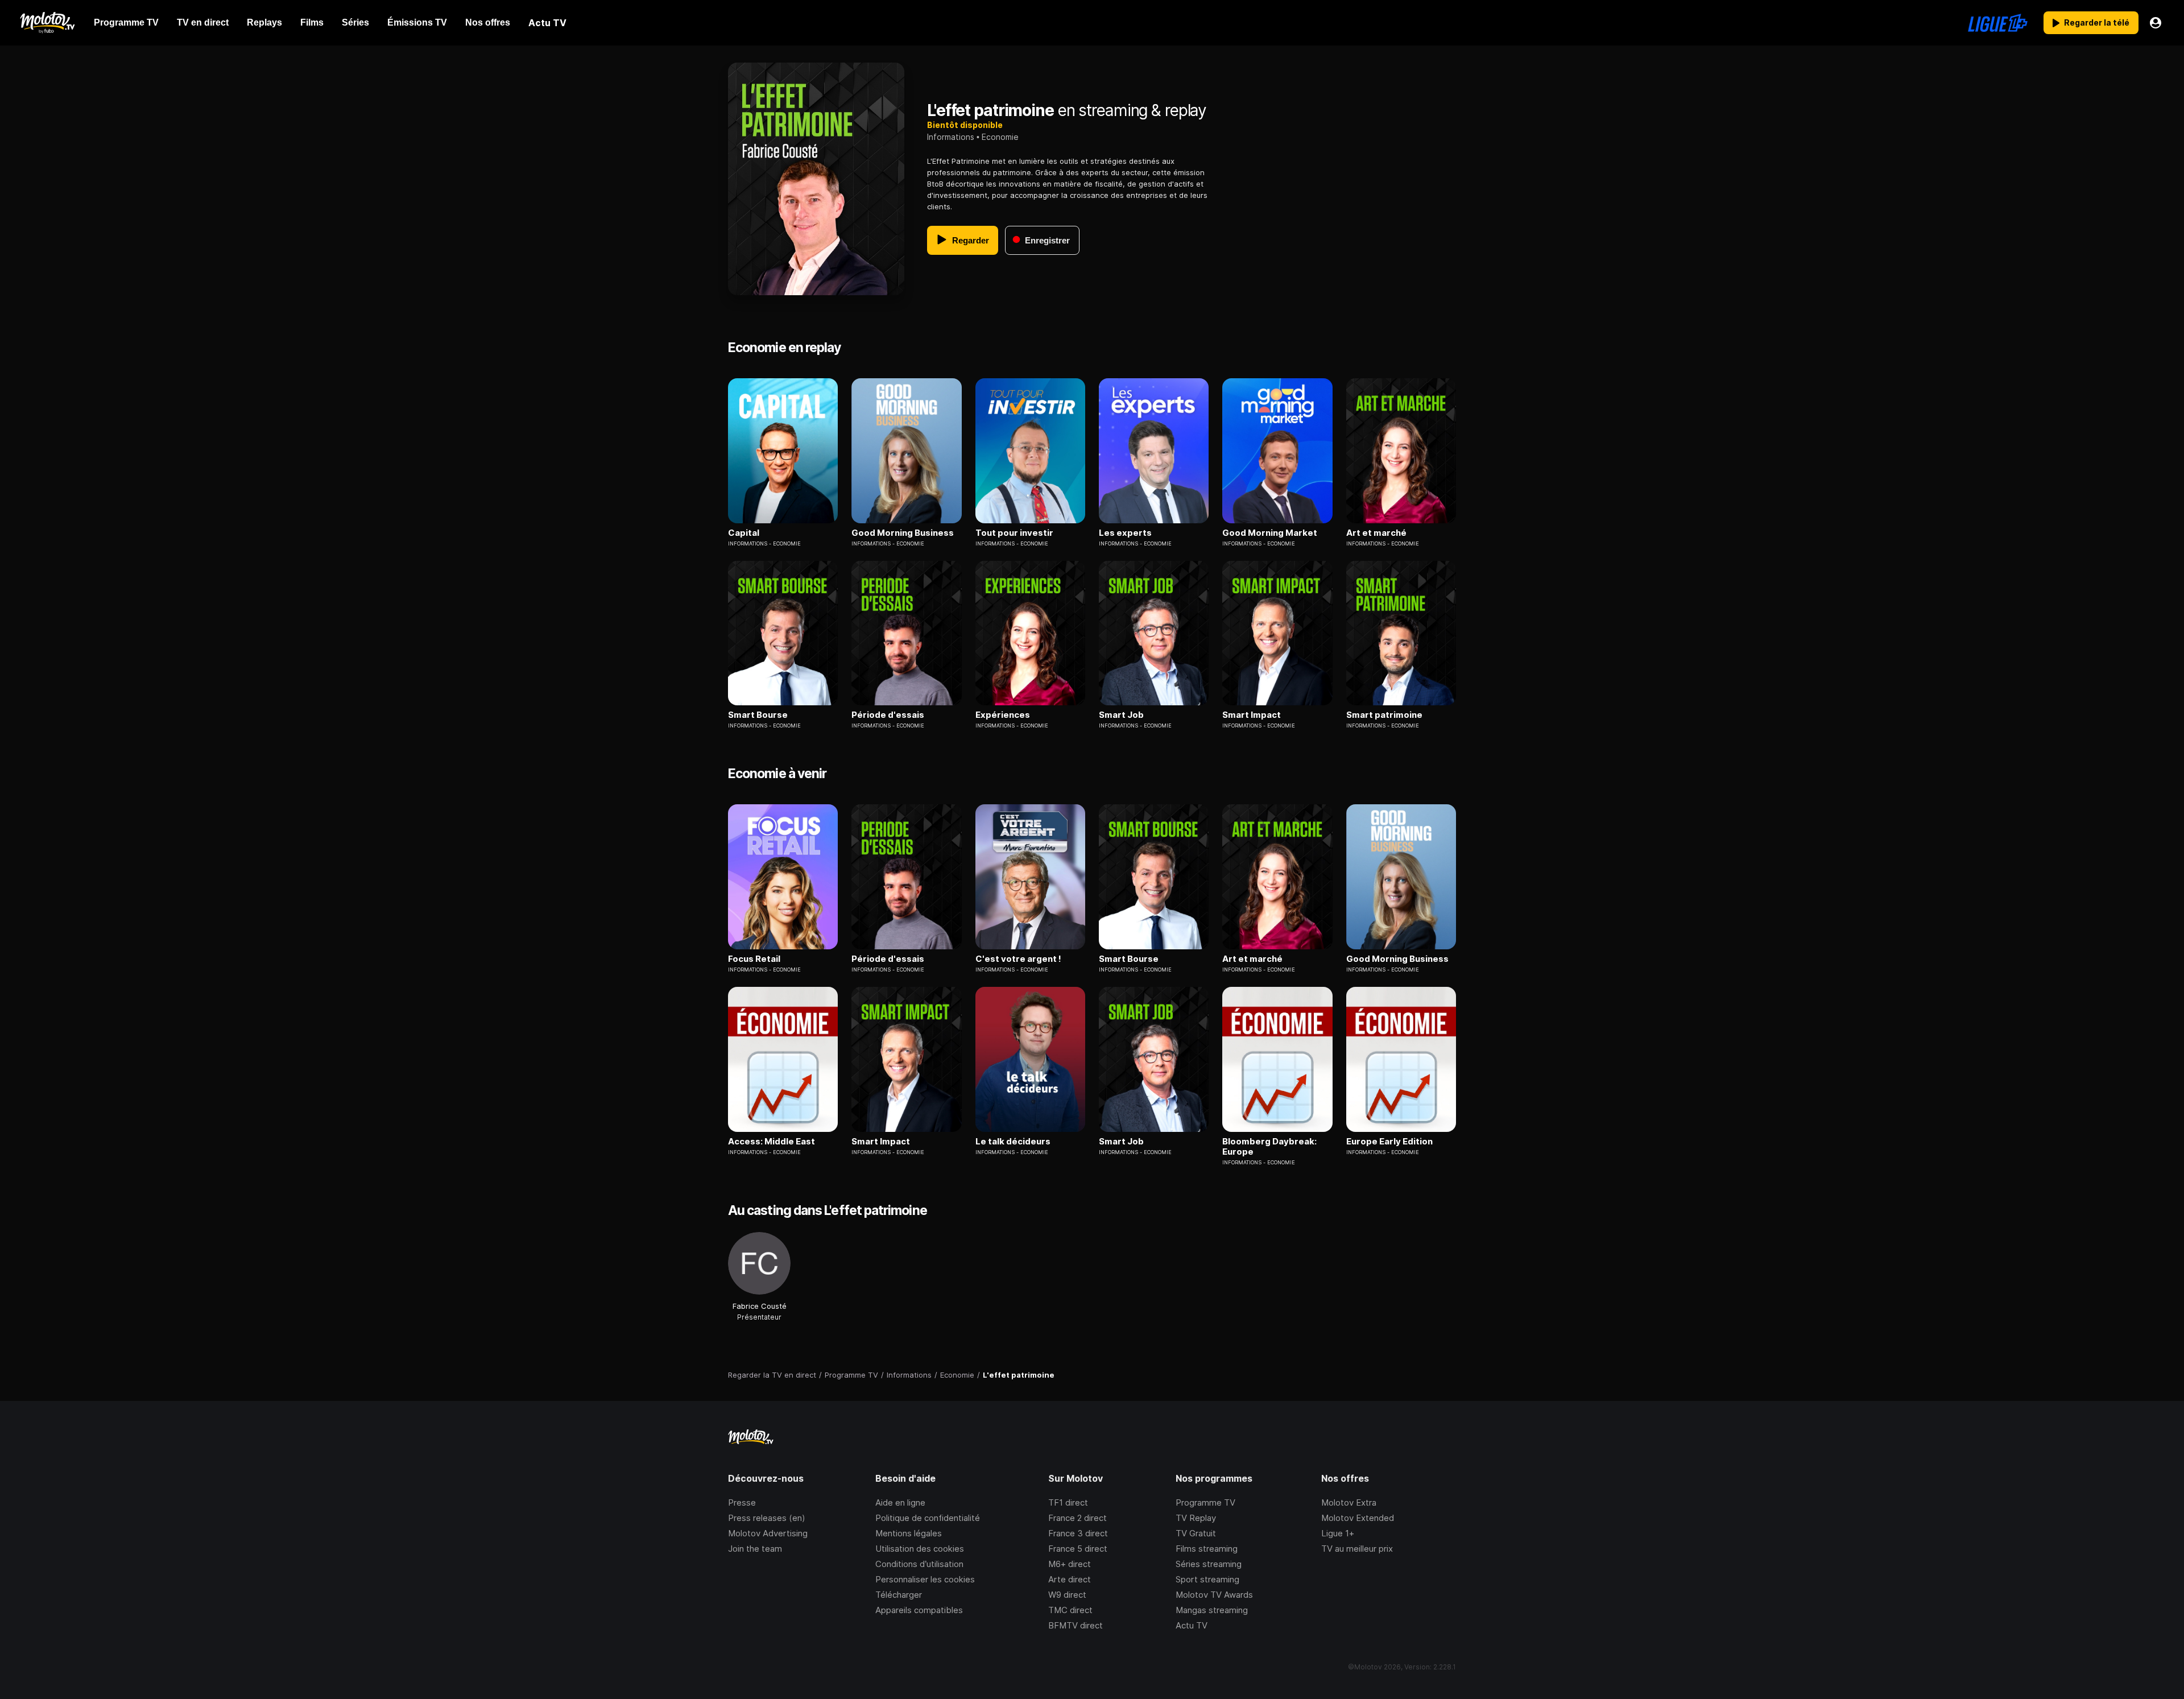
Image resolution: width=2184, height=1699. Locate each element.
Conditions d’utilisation (919, 1564)
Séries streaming (1209, 1564)
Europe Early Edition (1389, 1142)
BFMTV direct (1076, 1625)
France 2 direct (1077, 1518)
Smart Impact (1252, 715)
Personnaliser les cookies (925, 1579)
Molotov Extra (1349, 1502)
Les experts (1125, 533)
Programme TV (1205, 1502)
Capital (744, 533)
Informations (951, 137)
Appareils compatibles (919, 1610)
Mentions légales (909, 1533)
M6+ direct (1070, 1564)
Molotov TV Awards (1214, 1595)
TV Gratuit (1196, 1533)
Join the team (755, 1549)
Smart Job (1121, 715)
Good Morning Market (1270, 533)
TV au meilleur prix (1357, 1549)
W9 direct (1067, 1595)
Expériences (1003, 715)
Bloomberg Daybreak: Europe (1269, 1147)
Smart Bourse (758, 715)
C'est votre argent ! (1018, 959)
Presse (742, 1502)
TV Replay (1196, 1518)
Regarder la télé (2097, 22)
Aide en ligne (900, 1502)
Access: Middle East (772, 1142)
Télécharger (899, 1595)
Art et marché (1376, 533)
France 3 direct (1078, 1533)
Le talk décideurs (1013, 1142)
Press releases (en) (767, 1518)
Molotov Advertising (768, 1533)
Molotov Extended (1358, 1518)
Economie (1000, 137)
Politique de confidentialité (928, 1518)
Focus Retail (754, 959)
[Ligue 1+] (1998, 23)
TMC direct (1070, 1610)
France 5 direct (1078, 1549)
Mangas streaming (1212, 1610)
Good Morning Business (903, 533)
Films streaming (1207, 1549)
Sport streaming (1207, 1579)
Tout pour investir (1014, 533)
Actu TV (1192, 1625)
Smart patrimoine (1384, 715)
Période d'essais (888, 715)
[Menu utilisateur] (2156, 23)
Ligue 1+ (1338, 1533)
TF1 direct (1068, 1502)
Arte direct (1070, 1579)
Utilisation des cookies (920, 1549)
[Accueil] (47, 23)
